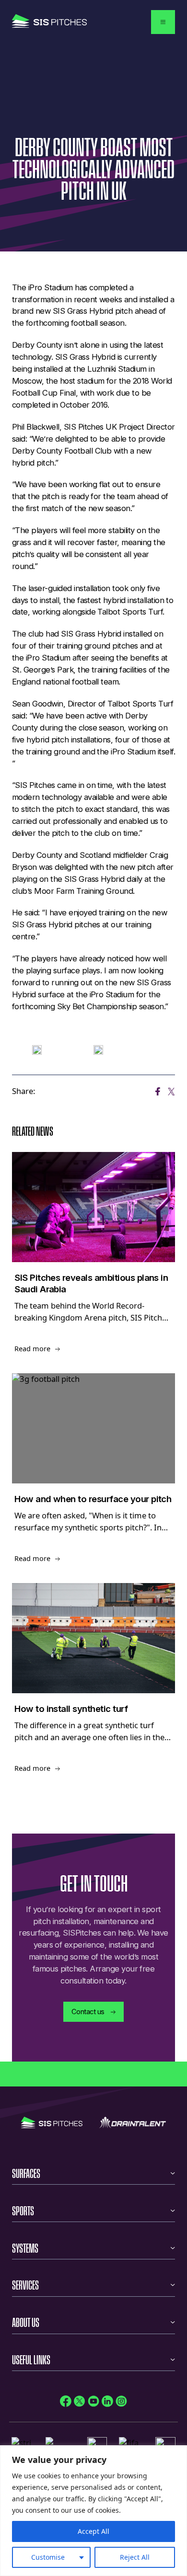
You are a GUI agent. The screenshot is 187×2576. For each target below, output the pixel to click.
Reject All (135, 2557)
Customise (48, 2557)
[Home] (49, 22)
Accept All (93, 2531)
